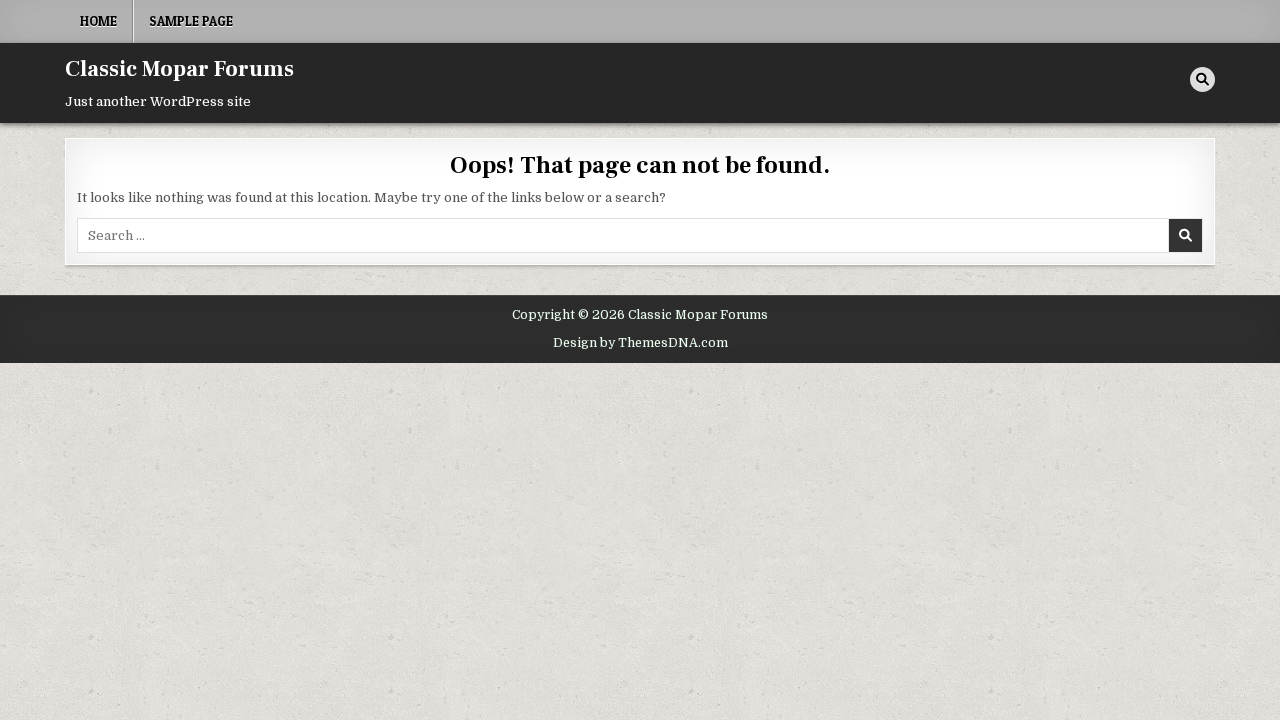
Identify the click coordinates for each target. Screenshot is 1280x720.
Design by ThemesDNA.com (640, 343)
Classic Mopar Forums (179, 69)
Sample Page (191, 21)
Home (98, 21)
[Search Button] (1202, 79)
